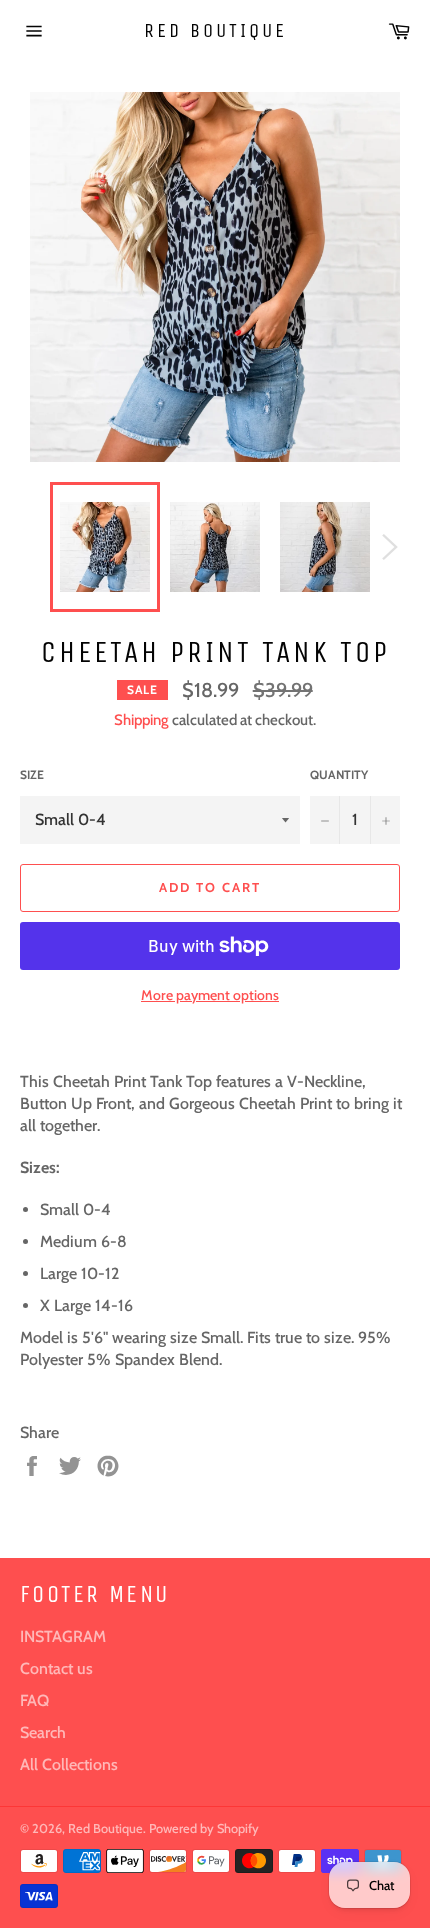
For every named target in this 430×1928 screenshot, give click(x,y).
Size (32, 774)
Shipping (141, 720)
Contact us (56, 1668)
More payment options (210, 995)
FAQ (34, 1700)
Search (43, 1732)
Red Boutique (215, 30)
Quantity (339, 774)
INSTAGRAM (63, 1636)
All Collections (69, 1764)
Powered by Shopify (204, 1828)
